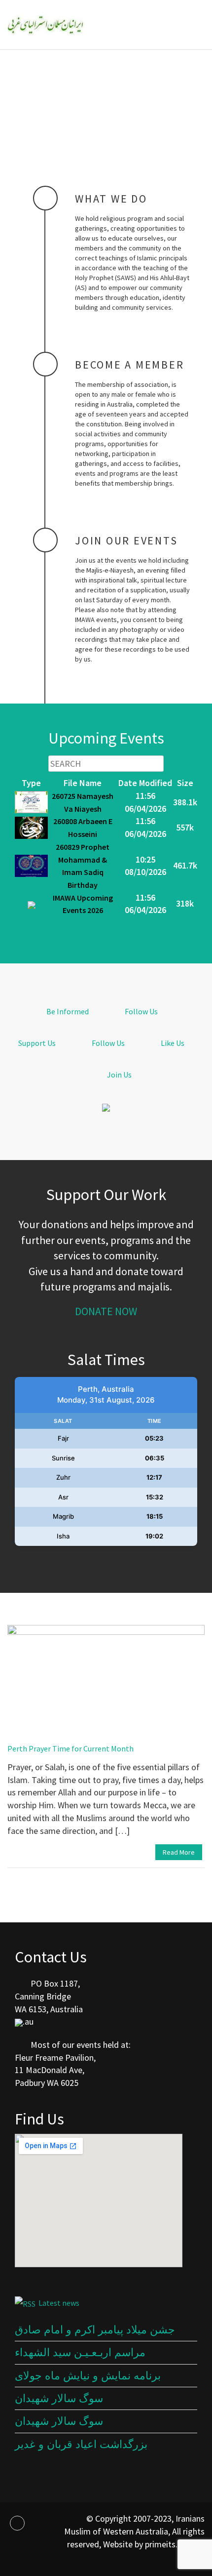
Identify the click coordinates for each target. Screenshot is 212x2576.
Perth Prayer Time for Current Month (71, 1748)
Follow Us (141, 1011)
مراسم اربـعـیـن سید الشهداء (80, 2352)
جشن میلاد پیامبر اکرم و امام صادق (95, 2330)
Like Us (172, 1043)
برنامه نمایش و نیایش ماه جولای (88, 2376)
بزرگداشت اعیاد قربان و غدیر (81, 2444)
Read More (179, 1852)
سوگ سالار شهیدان (59, 2398)
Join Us (119, 1075)
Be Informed (67, 1011)
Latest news (59, 2303)
